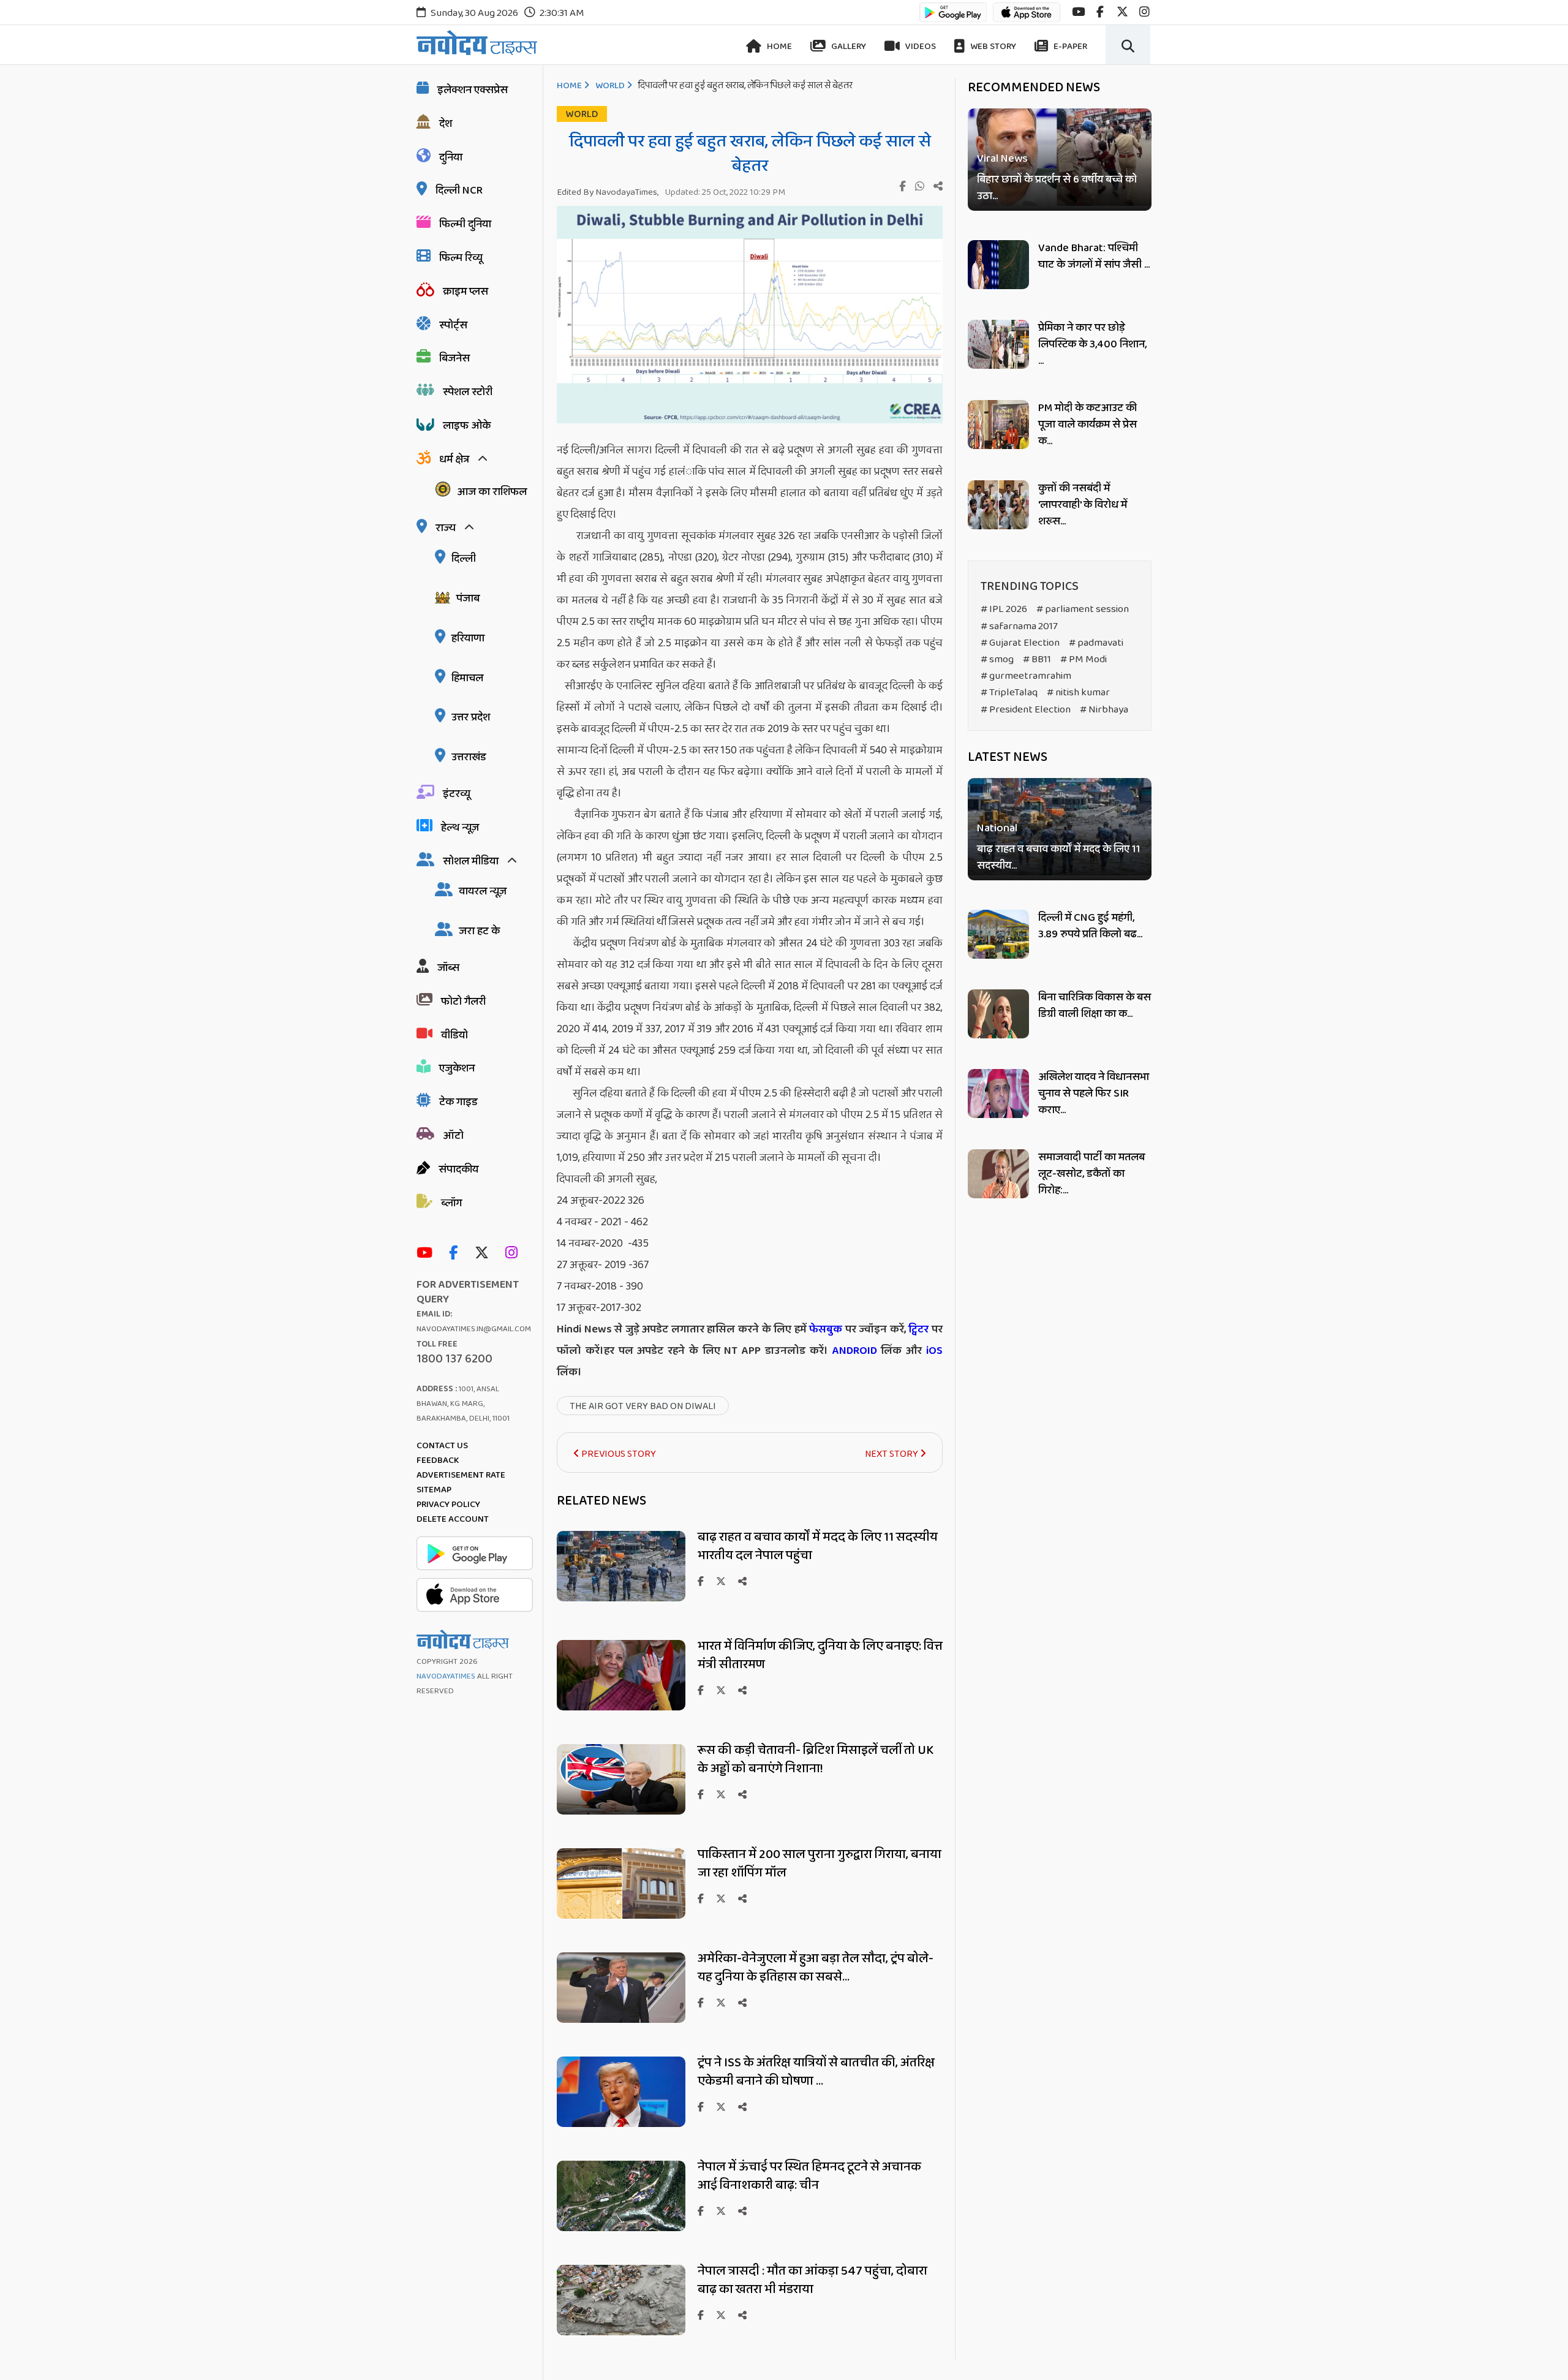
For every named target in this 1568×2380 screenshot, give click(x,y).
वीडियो (454, 1035)
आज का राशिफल (492, 492)
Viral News (1002, 159)
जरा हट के (479, 931)
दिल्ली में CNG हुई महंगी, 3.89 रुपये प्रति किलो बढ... (1090, 926)
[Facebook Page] (456, 1254)
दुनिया (451, 157)
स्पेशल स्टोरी (468, 392)
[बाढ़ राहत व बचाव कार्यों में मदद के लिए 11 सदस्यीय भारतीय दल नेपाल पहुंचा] (621, 1598)
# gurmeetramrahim (1026, 676)
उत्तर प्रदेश (471, 717)
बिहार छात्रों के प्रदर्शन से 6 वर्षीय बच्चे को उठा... (1057, 188)
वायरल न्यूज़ (483, 891)
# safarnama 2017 (1019, 626)
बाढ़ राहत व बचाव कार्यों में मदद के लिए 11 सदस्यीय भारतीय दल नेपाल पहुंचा (818, 1546)
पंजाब (468, 599)
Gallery (848, 47)
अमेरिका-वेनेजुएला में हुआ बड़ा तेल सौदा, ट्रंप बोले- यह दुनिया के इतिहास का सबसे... (816, 1968)
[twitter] (1122, 12)
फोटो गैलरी (463, 1002)
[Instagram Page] (514, 1254)
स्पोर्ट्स (453, 325)
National (997, 829)
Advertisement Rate (461, 1475)
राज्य (446, 528)
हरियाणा (468, 638)
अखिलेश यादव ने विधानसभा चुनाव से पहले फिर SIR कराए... (1094, 1094)
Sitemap (434, 1490)
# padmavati (1096, 643)
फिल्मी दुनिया (465, 224)
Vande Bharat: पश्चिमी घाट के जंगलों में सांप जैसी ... (1094, 256)
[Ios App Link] (1027, 18)
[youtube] (1078, 12)
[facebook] (1100, 12)
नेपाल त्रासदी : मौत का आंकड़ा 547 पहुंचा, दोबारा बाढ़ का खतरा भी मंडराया (812, 2280)
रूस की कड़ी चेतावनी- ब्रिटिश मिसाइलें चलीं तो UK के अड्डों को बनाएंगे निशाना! (816, 1759)
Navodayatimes (446, 1676)
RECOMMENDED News (1034, 88)
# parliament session (1083, 609)
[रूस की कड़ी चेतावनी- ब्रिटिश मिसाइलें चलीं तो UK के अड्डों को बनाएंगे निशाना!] (621, 1811)
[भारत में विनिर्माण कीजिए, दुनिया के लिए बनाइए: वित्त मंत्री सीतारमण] (621, 1707)
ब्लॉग (451, 1203)
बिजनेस (454, 358)
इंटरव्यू (457, 794)
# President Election (1026, 710)
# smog (997, 659)
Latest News (1008, 757)
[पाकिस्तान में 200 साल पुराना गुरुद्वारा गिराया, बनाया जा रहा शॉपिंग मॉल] (621, 1915)
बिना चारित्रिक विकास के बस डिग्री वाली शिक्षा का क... (1095, 1006)
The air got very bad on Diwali (643, 1406)
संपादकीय (458, 1169)
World (610, 86)
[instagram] (1144, 12)
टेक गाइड (458, 1102)
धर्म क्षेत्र (454, 459)
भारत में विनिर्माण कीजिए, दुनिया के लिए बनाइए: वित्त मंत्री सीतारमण (820, 1655)
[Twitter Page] (485, 1254)
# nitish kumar (1078, 693)
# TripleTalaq (1009, 693)
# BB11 (1037, 659)
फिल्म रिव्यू (461, 258)
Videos (920, 47)
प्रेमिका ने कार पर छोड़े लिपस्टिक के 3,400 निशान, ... (1092, 344)
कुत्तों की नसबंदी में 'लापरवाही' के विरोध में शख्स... (1083, 505)
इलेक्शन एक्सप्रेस (473, 90)
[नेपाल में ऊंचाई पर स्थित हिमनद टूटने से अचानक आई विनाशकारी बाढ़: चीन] (621, 2228)
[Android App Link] (953, 18)
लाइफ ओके (467, 426)
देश (446, 124)
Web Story (992, 47)
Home (778, 47)
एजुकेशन (457, 1068)
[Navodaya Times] (477, 43)
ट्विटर (918, 1329)
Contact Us (442, 1446)
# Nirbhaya (1104, 710)
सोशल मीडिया (471, 861)
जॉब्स (448, 968)
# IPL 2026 (1004, 609)
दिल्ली (464, 559)
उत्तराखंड (469, 757)
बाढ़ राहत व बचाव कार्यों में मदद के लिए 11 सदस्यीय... (1059, 858)
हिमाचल (467, 678)
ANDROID (853, 1351)
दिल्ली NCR (459, 191)
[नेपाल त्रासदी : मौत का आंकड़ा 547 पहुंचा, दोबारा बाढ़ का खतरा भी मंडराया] (621, 2332)
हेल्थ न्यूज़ (460, 828)
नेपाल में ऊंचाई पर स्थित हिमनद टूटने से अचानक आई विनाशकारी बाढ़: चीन (809, 2176)
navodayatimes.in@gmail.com (474, 1329)
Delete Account (453, 1519)
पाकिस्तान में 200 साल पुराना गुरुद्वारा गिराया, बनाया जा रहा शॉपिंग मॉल (820, 1864)
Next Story (892, 1454)
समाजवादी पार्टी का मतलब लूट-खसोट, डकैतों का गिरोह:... (1091, 1174)
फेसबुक (826, 1329)
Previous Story (618, 1454)
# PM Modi (1084, 659)
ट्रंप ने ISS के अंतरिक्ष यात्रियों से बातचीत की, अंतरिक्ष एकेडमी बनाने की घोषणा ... (816, 2072)
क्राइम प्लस (466, 292)
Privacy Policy (448, 1505)
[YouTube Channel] (428, 1254)
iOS (932, 1351)
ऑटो (453, 1136)
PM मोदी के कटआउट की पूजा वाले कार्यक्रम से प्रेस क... (1087, 425)
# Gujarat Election (1020, 643)
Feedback (438, 1460)
